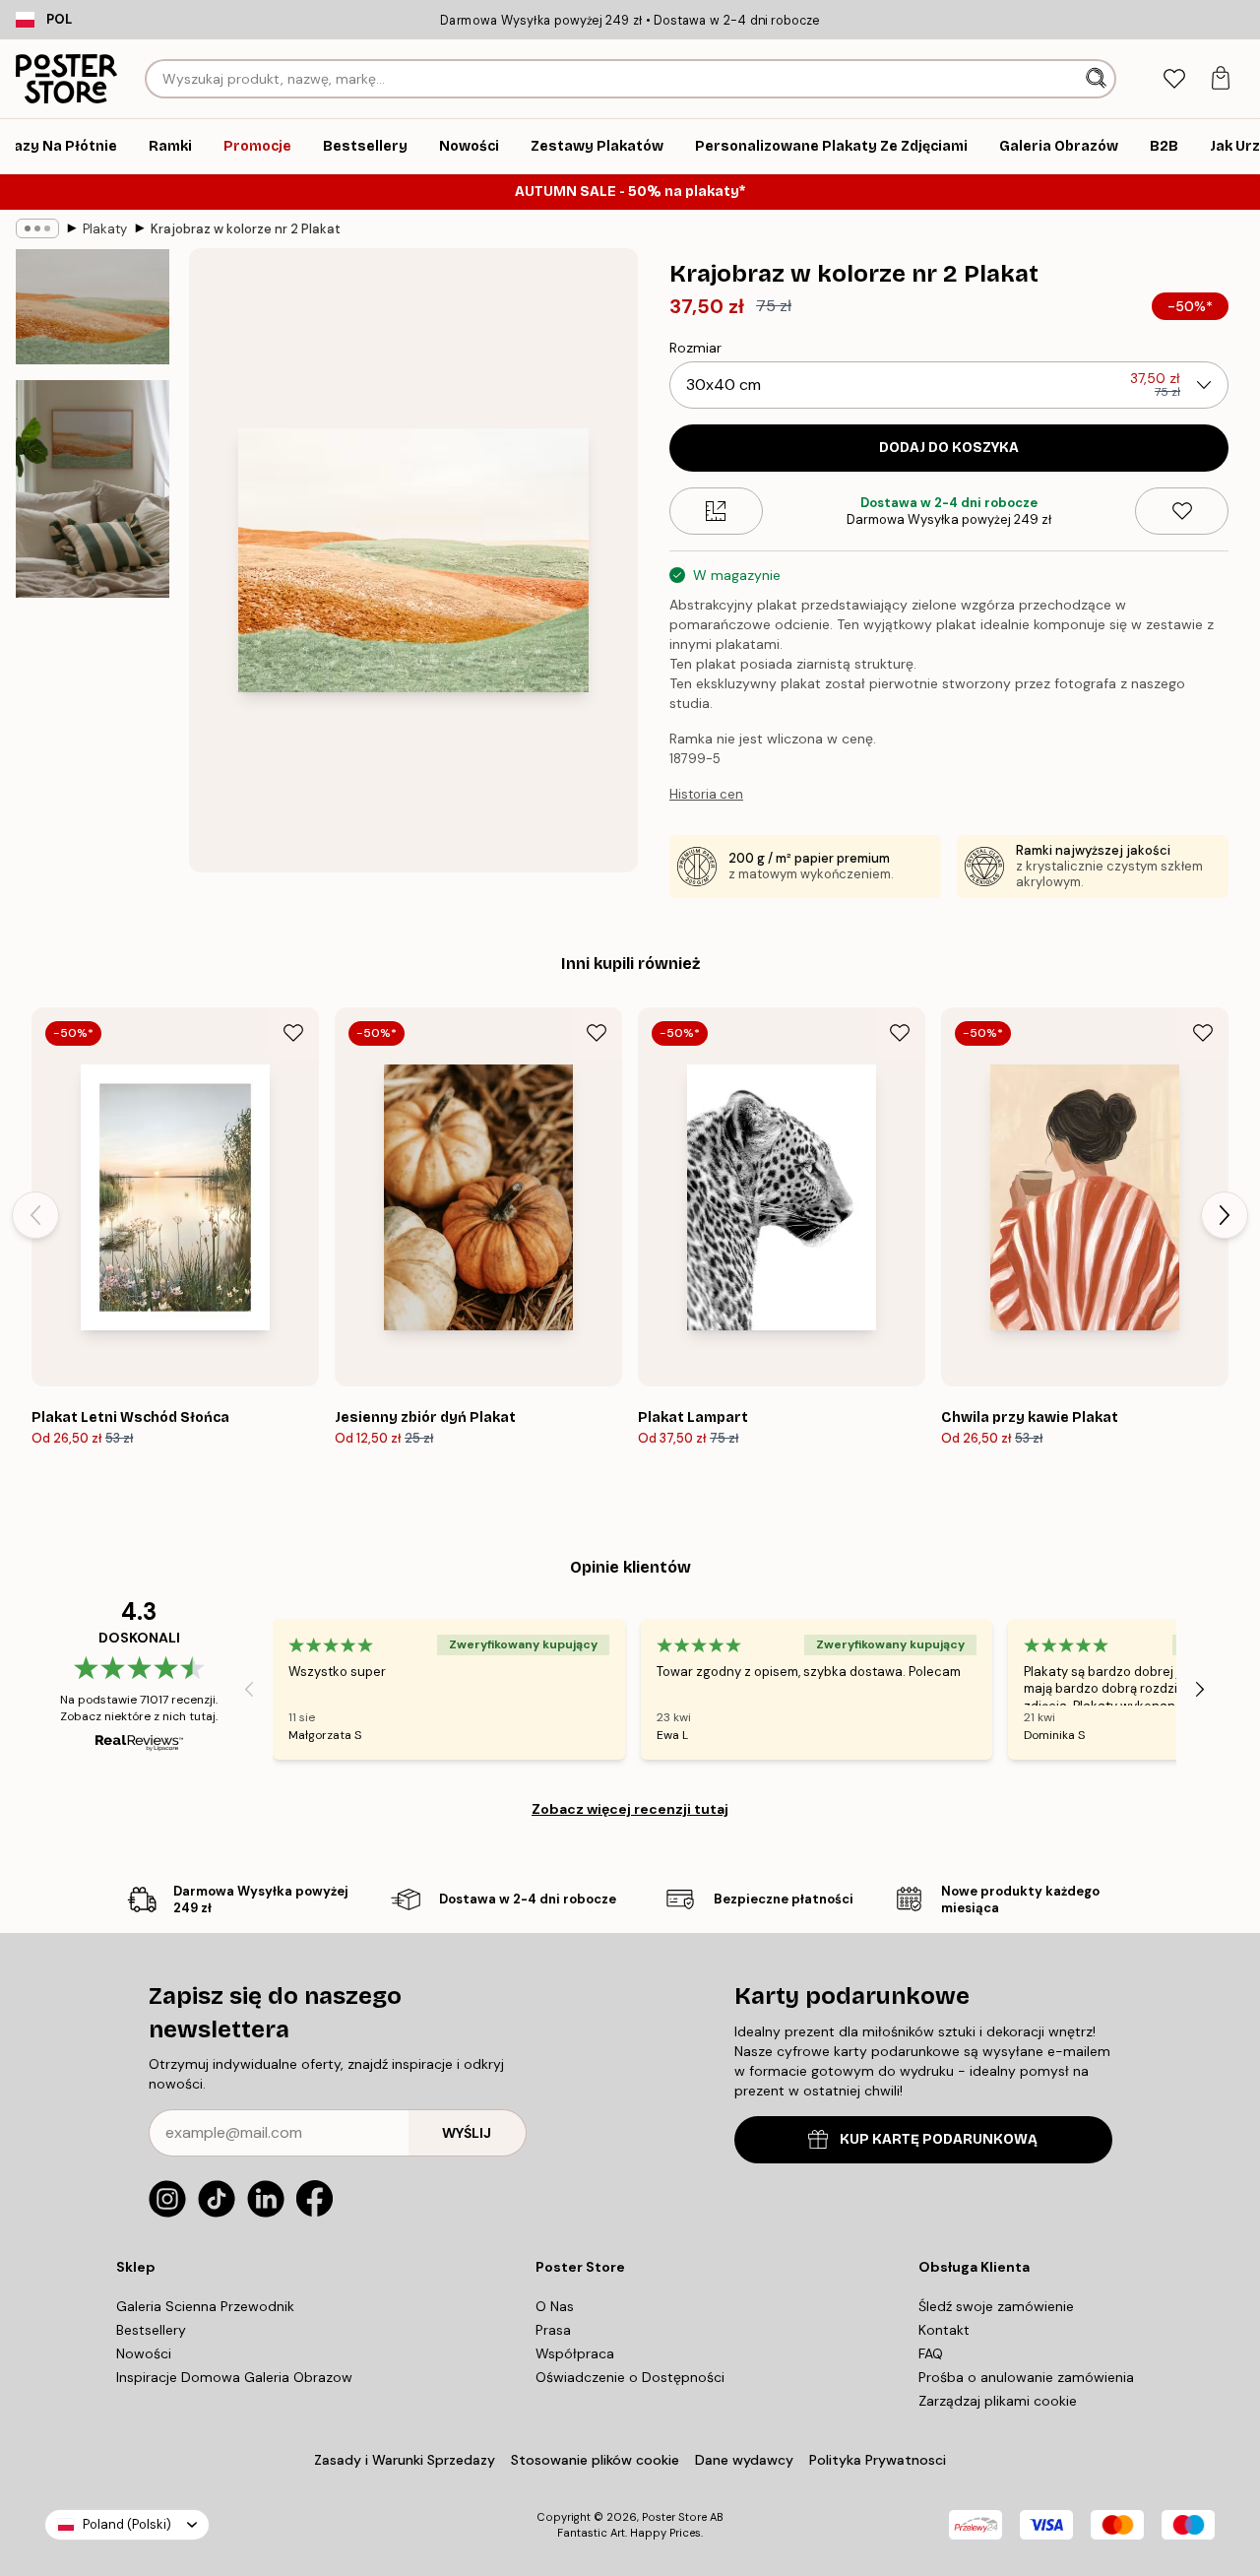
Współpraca (575, 2353)
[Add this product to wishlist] (1182, 511)
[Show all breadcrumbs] (37, 228)
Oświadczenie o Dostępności (630, 2377)
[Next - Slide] (1225, 1215)
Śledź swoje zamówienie (996, 2306)
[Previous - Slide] (35, 1215)
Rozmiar (695, 348)
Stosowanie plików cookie (595, 2460)
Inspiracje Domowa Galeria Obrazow (234, 2377)
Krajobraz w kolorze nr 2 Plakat (246, 229)
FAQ (931, 2353)
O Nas (555, 2306)
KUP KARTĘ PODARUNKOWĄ (939, 2139)
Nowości (144, 2353)
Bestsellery (151, 2330)
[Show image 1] (93, 307)
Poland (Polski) (127, 2524)
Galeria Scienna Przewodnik (205, 2306)
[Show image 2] (93, 489)
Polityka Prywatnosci (878, 2460)
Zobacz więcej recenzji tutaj (630, 1809)
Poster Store (674, 2517)
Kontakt (944, 2330)
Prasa (553, 2330)
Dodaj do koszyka (949, 448)
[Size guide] (716, 511)
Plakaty (105, 229)
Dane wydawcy (744, 2460)
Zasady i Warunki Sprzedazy (405, 2460)
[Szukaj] (1098, 79)
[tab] (1174, 79)
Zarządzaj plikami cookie (998, 2401)
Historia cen (706, 794)
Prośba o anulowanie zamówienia (1026, 2377)
